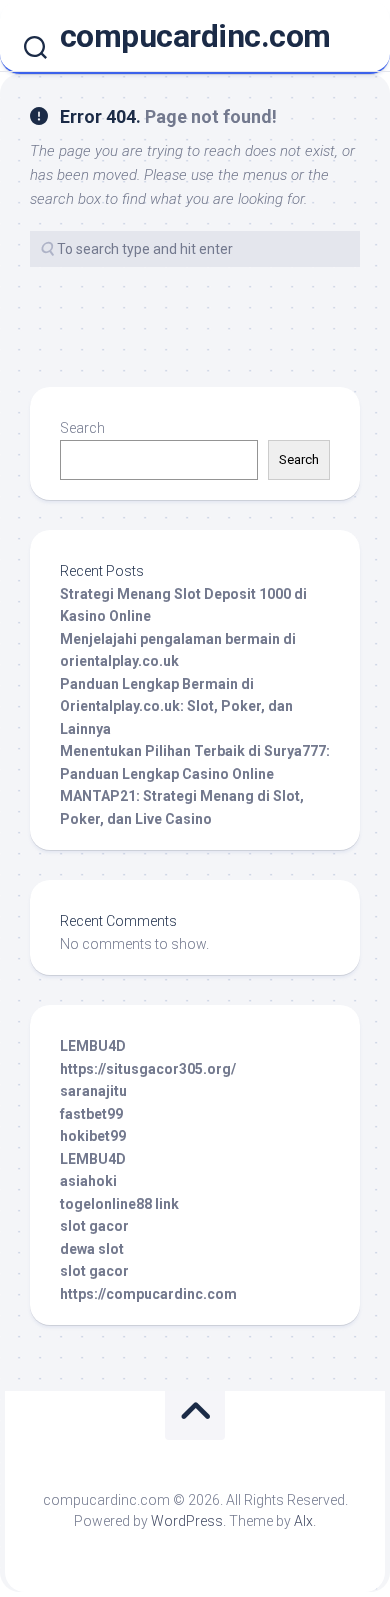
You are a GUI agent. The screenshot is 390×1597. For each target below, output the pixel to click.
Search (82, 428)
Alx (303, 1521)
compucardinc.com (195, 36)
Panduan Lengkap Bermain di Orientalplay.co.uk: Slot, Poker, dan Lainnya (176, 706)
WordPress (187, 1521)
